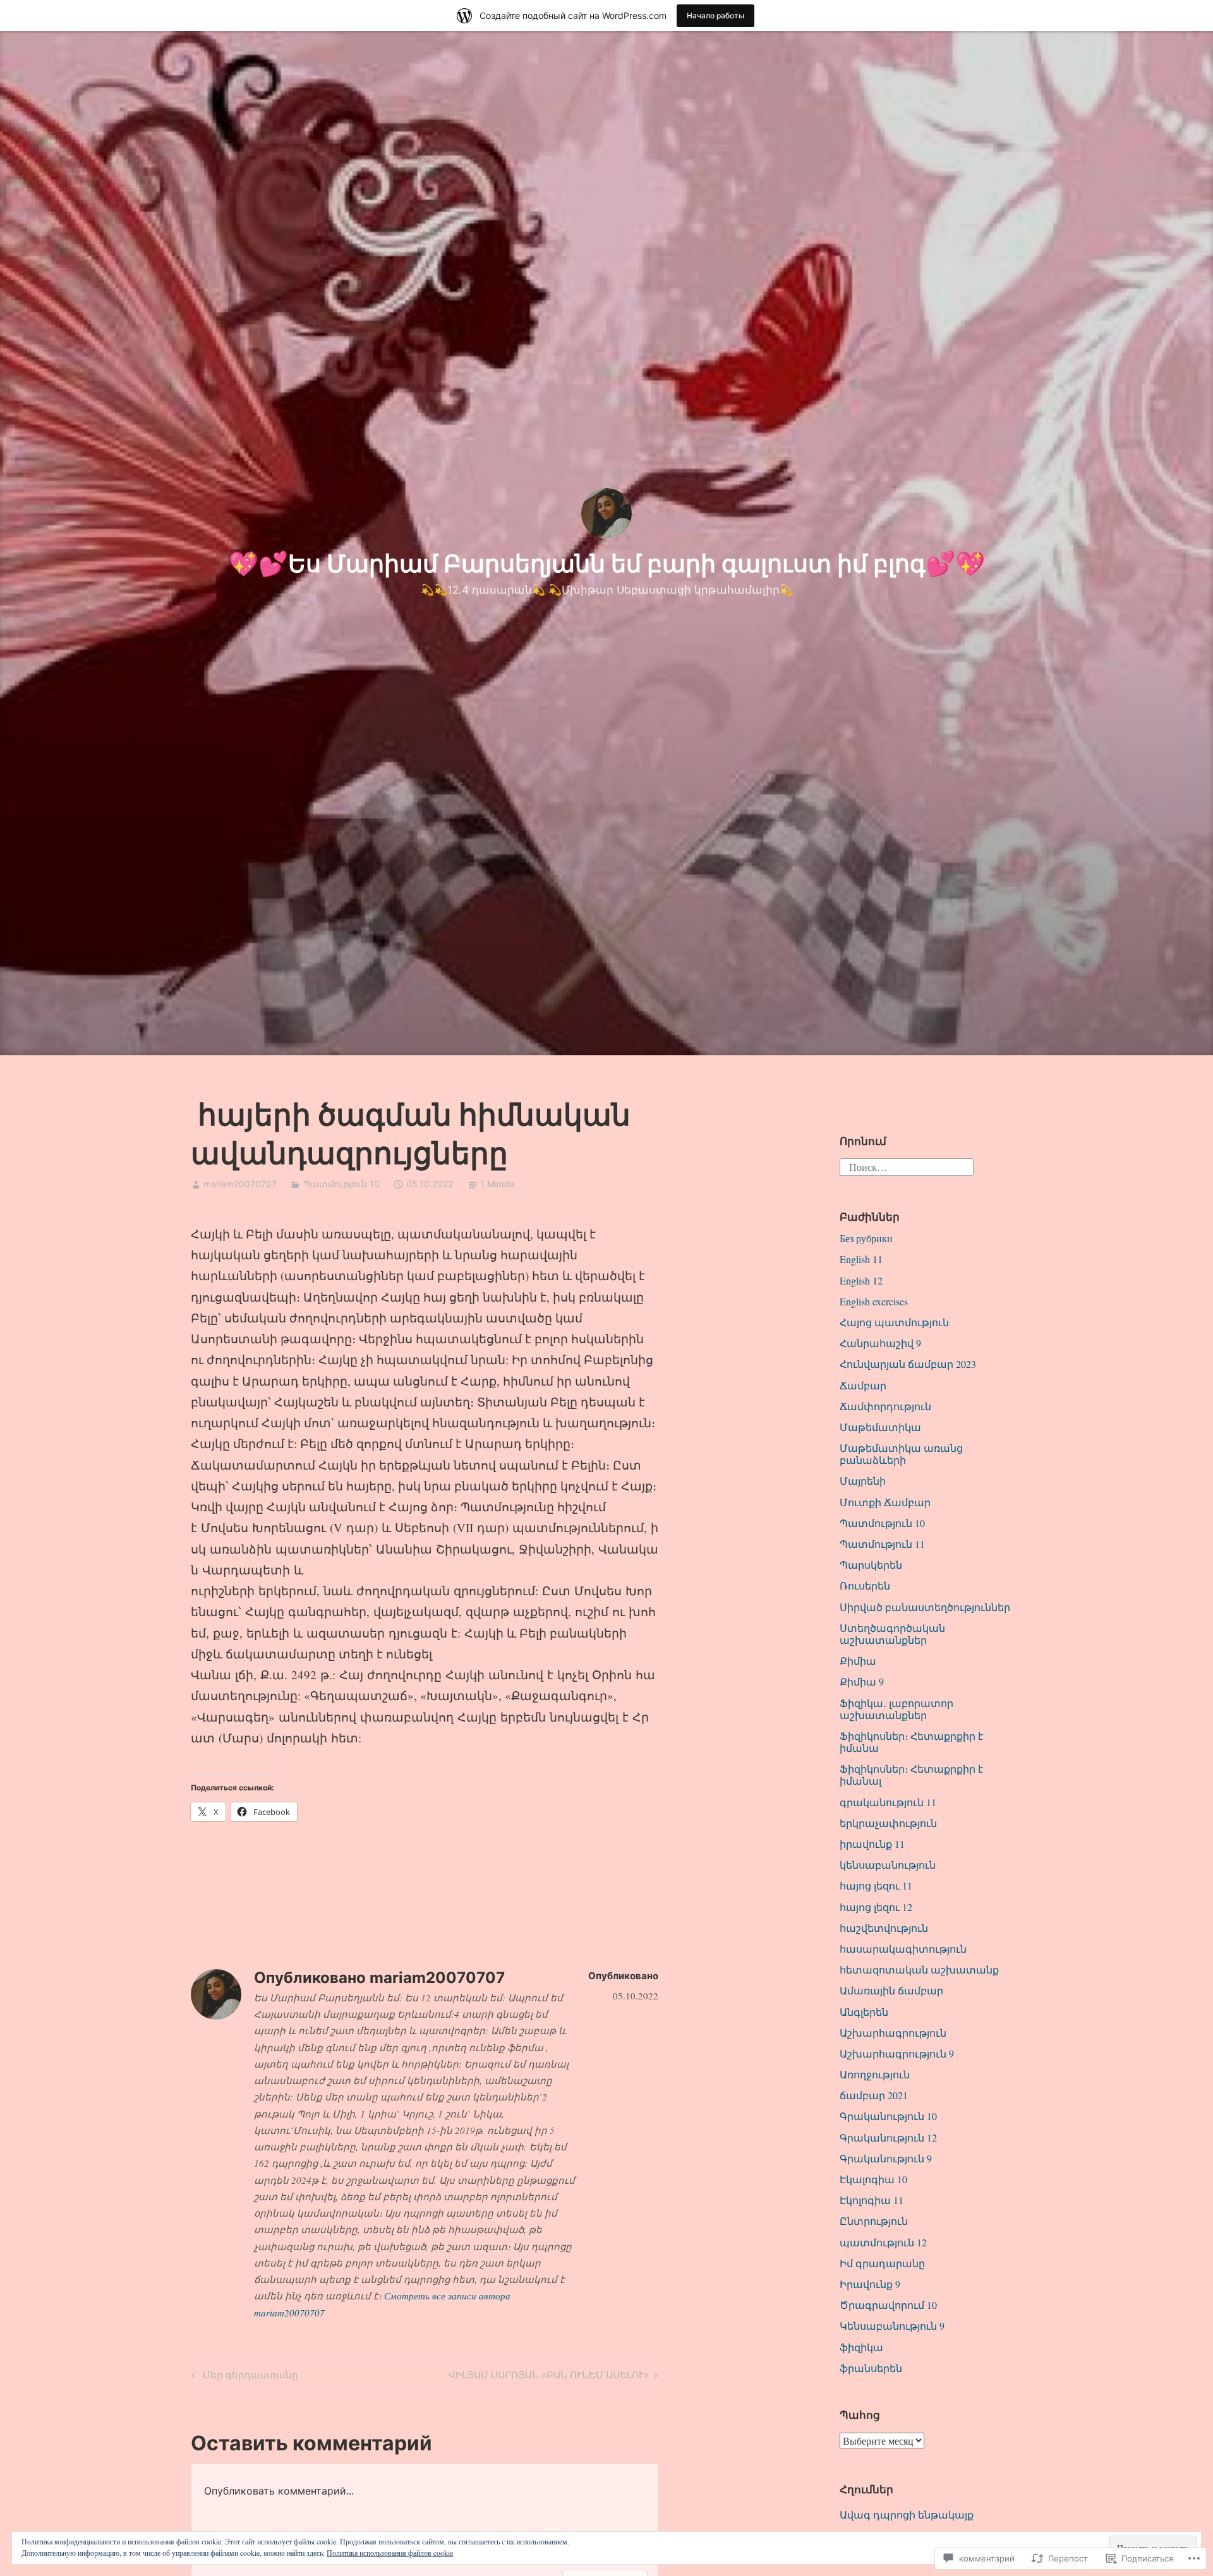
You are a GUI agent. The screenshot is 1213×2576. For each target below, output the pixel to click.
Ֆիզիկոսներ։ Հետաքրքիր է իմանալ (911, 1775)
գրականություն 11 (888, 1802)
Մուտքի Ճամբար (885, 1502)
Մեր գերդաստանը (243, 2377)
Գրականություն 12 (888, 2137)
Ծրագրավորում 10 (888, 2305)
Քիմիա (858, 1661)
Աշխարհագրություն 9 (897, 2053)
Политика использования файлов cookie (390, 2553)
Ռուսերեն (865, 1585)
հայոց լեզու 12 (876, 1907)
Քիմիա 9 (862, 1681)
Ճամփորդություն (885, 1406)
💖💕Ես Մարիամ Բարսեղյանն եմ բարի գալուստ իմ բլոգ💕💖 (607, 563)
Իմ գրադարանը (882, 2263)
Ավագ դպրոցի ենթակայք (907, 2514)
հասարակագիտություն (903, 1949)
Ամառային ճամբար (891, 1990)
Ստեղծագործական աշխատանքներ (892, 1634)
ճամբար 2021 (874, 2095)
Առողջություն (875, 2074)
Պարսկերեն (871, 1565)
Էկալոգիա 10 (873, 2179)
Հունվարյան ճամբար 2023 (908, 1364)
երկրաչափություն (888, 1823)
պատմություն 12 (883, 2242)
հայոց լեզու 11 (876, 1885)
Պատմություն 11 (882, 1544)
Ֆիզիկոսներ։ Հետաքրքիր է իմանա (911, 1742)
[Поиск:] (907, 1165)
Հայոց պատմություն (894, 1322)
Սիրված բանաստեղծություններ (925, 1607)
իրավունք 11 (872, 1844)
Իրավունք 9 (870, 2284)
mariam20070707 (240, 1184)
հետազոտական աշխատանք (919, 1969)
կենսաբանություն (888, 1865)
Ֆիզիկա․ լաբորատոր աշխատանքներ (896, 1709)
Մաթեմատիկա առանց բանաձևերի (901, 1454)
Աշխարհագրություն (893, 2033)
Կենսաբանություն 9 (892, 2326)
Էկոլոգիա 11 (872, 2200)
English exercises (874, 1301)
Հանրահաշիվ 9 (880, 1343)
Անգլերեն (864, 2012)
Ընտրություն (874, 2221)
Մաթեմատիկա (880, 1427)
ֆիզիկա (861, 2347)
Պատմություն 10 (341, 1184)
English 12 (861, 1280)
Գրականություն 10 (888, 2116)
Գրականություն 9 (886, 2158)
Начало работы (715, 15)
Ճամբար (863, 1385)
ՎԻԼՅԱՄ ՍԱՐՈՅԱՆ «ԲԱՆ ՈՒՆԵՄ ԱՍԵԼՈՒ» (549, 2377)
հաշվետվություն (884, 1928)
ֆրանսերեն (871, 2368)
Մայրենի (863, 1481)
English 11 (861, 1259)
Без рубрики (866, 1238)
